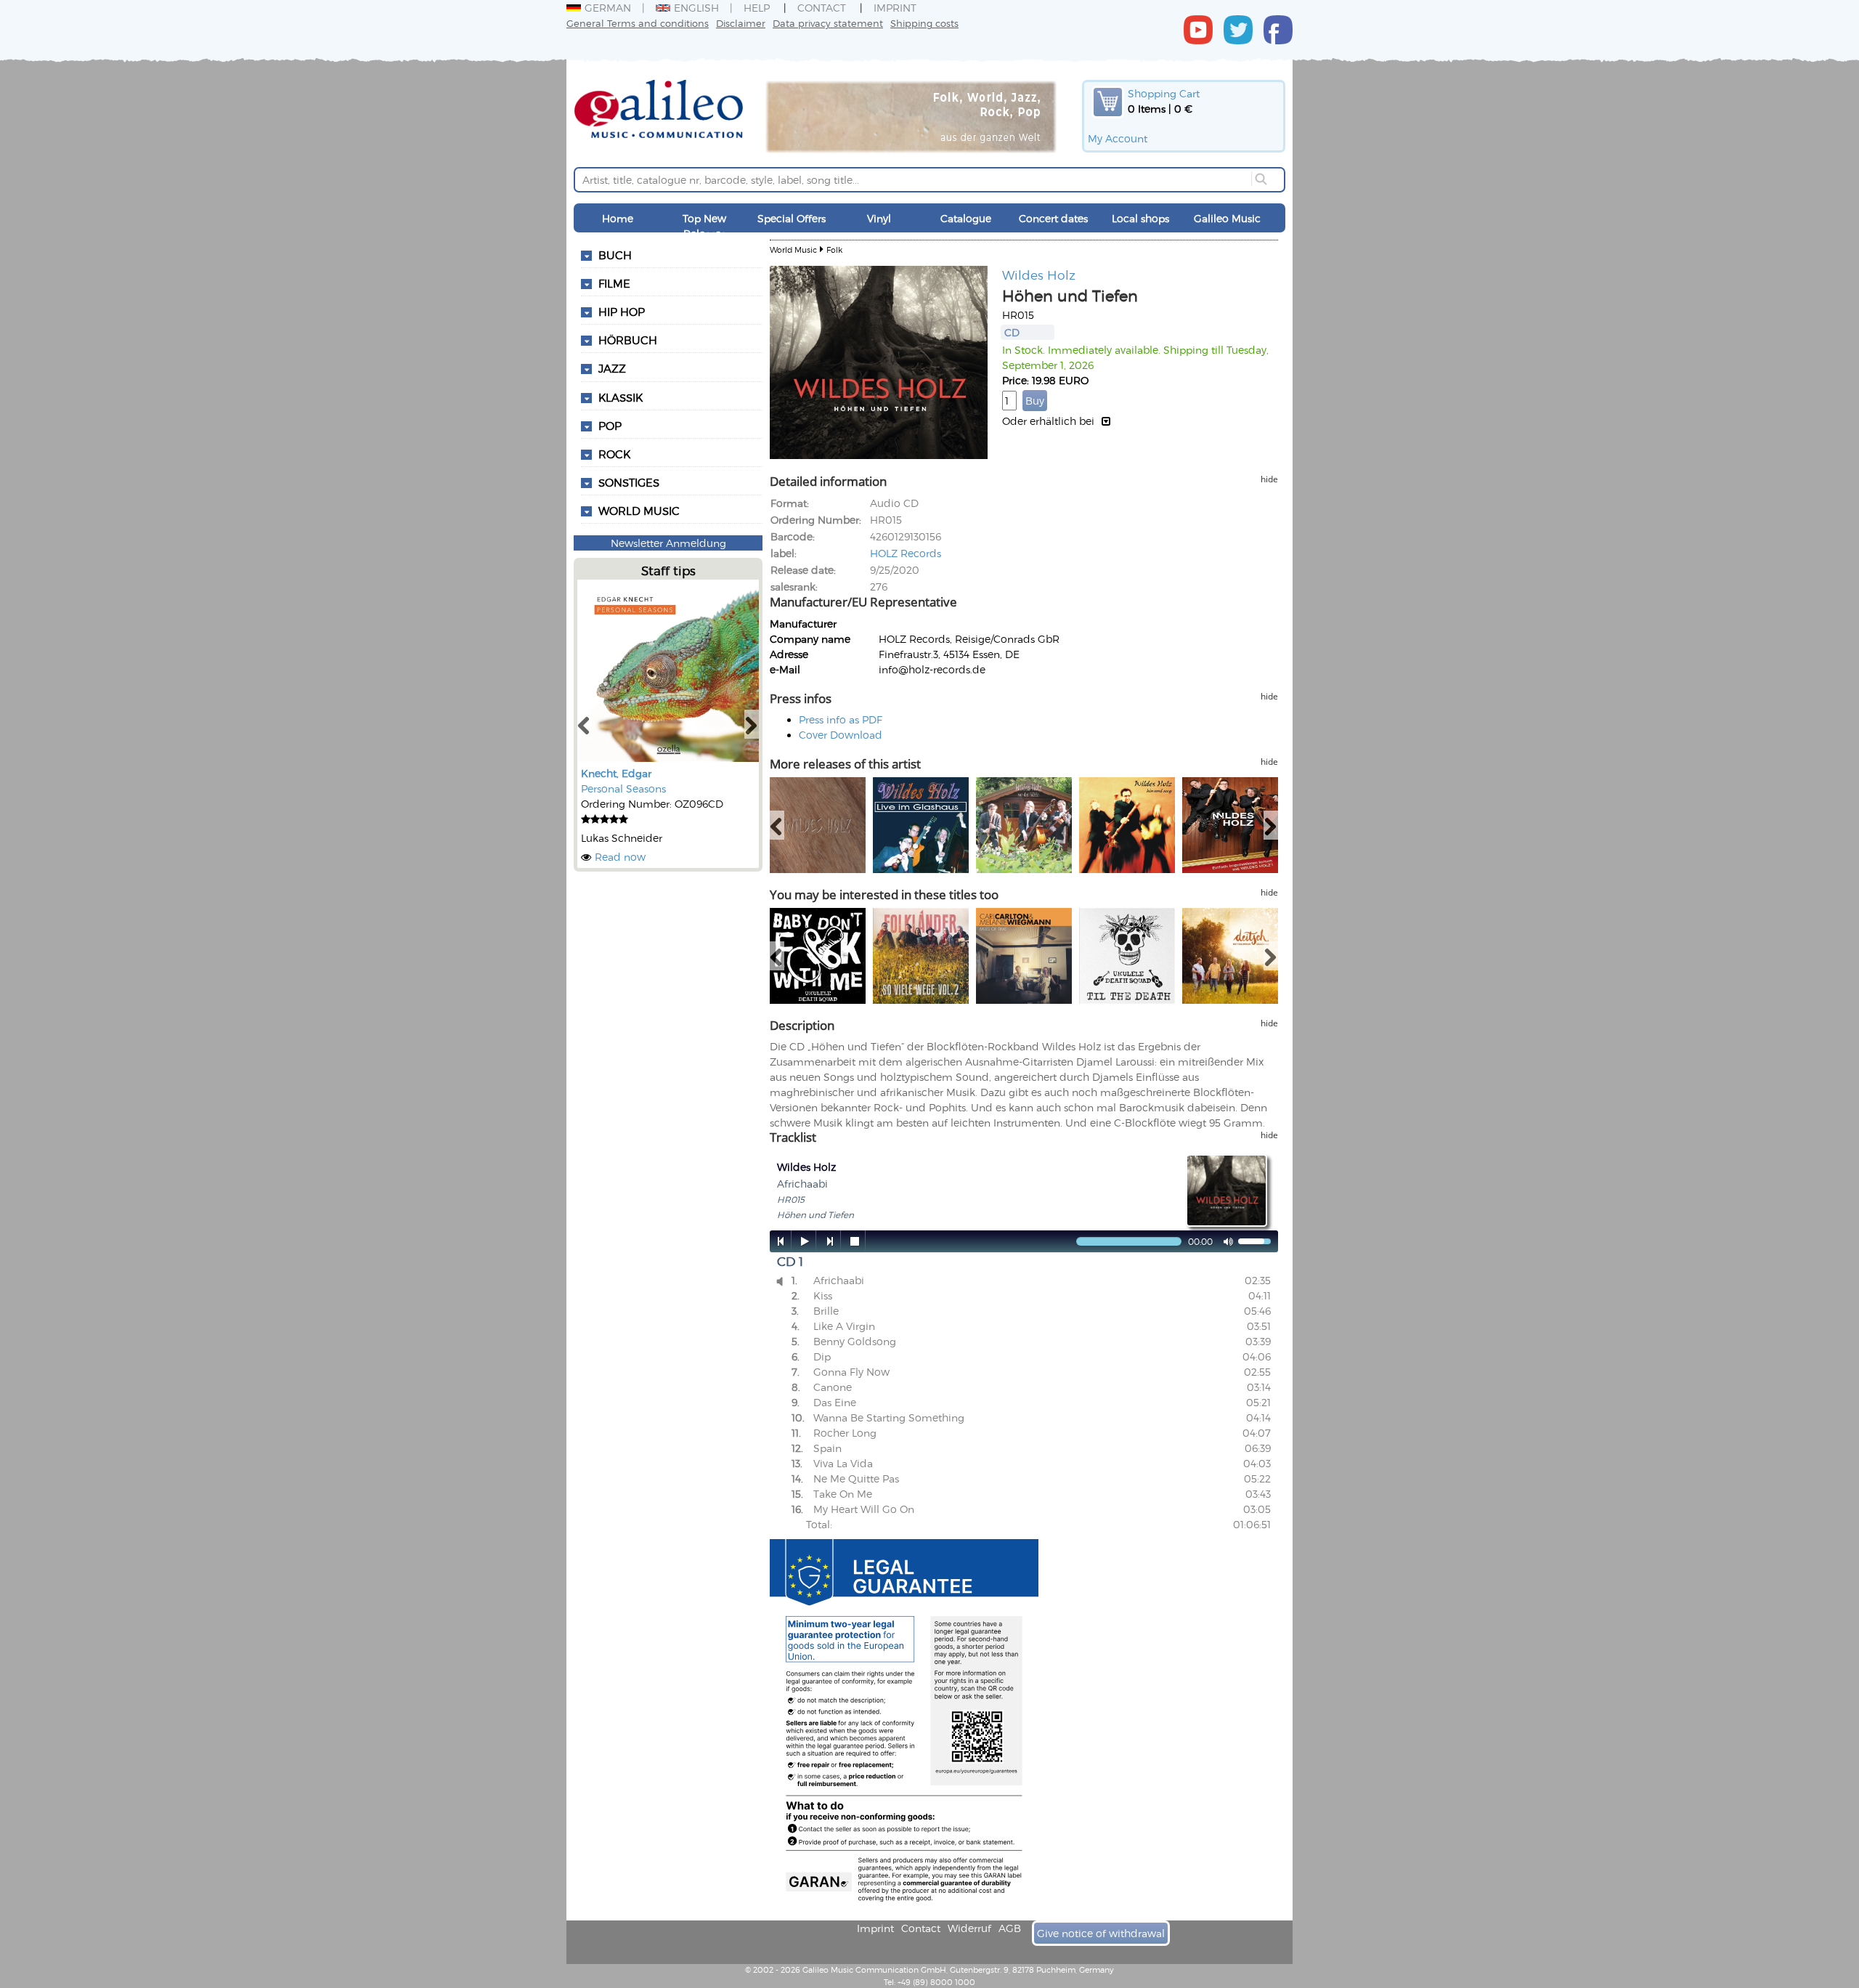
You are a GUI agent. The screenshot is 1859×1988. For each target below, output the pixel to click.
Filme (614, 283)
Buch (615, 255)
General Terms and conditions (638, 23)
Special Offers (792, 218)
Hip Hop (622, 312)
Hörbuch (628, 340)
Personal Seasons (623, 788)
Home (618, 218)
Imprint (895, 8)
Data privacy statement (828, 23)
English (696, 8)
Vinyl (879, 218)
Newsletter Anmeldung (668, 543)
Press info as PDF (841, 719)
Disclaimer (741, 23)
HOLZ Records (906, 553)
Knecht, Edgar (616, 773)
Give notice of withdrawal (1101, 1933)
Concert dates (1053, 218)
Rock (614, 454)
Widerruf (969, 1928)
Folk (834, 249)
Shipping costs (924, 23)
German (608, 8)
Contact (822, 8)
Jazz (612, 368)
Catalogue (966, 218)
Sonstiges (629, 482)
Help (757, 8)
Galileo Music (1227, 218)
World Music (639, 511)
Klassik (621, 397)
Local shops (1140, 218)
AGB (1010, 1928)
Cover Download (841, 735)
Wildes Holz (1039, 275)
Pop (610, 426)
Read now (620, 857)
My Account (1118, 138)
